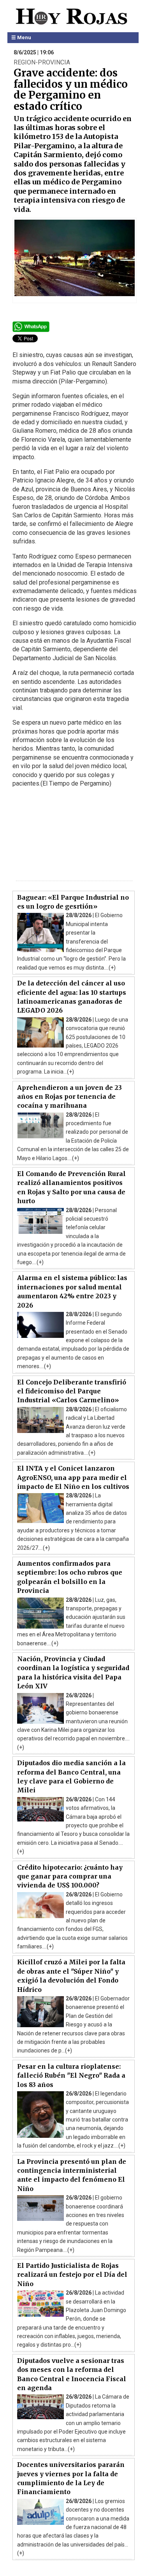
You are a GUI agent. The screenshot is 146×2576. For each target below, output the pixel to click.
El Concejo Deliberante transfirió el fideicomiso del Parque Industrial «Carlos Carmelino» (72, 1391)
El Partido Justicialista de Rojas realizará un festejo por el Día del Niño (72, 2275)
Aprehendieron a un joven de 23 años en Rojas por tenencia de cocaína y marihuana (69, 1097)
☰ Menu (21, 37)
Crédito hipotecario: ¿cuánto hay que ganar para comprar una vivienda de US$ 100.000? (70, 1876)
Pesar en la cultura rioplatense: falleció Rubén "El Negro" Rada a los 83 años (71, 2076)
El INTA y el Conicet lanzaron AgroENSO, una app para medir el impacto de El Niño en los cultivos (73, 1477)
